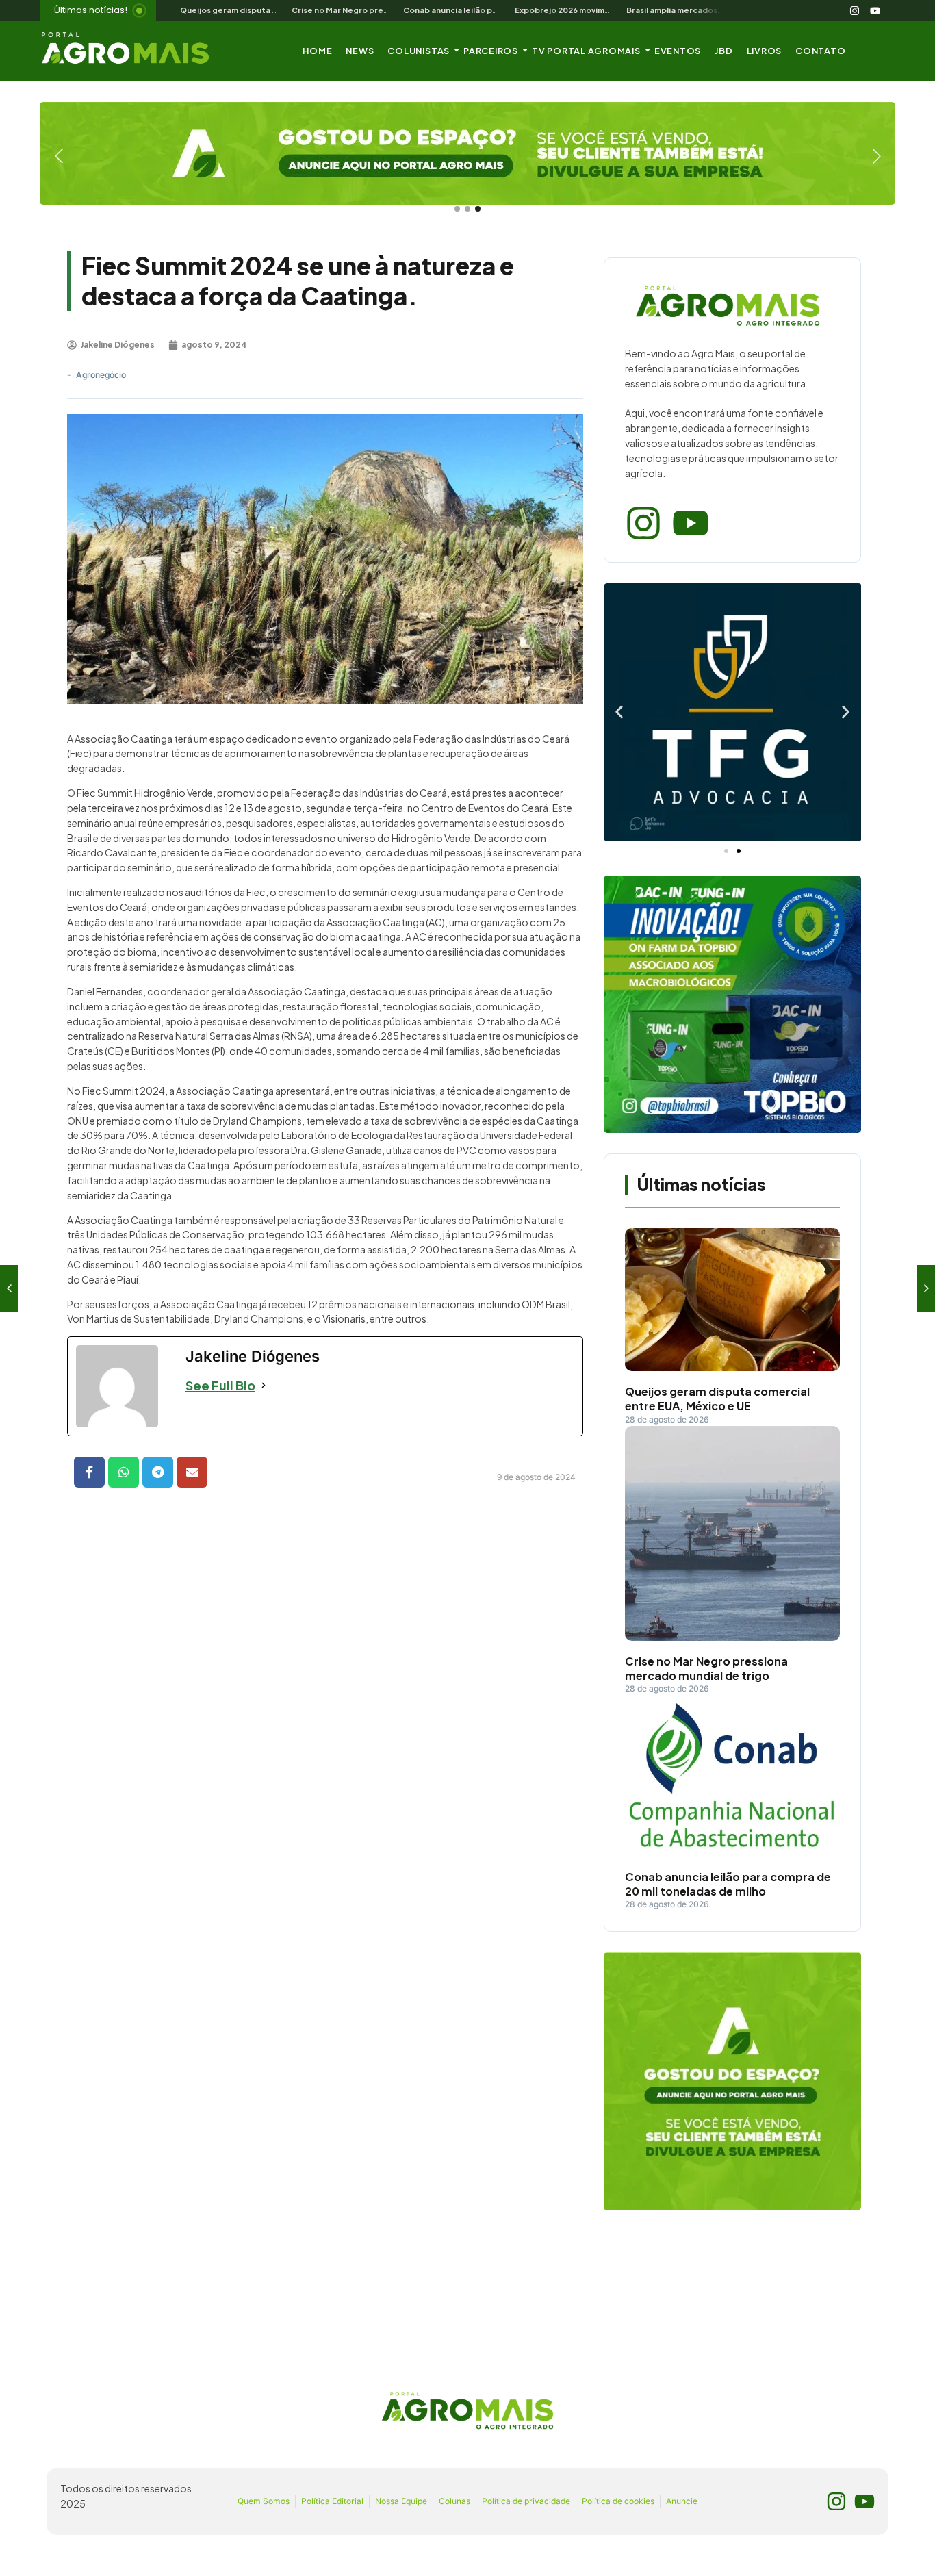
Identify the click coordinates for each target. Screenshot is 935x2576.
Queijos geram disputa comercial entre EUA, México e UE (717, 1399)
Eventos (678, 51)
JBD (723, 51)
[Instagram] (855, 10)
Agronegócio (101, 375)
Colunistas (419, 51)
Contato (820, 51)
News (360, 51)
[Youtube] (875, 10)
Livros (765, 51)
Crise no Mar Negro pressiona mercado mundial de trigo (706, 1669)
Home (317, 51)
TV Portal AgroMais (586, 51)
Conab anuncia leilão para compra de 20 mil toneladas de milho (728, 1884)
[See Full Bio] (264, 1385)
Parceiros (491, 51)
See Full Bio (220, 1385)
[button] (619, 712)
